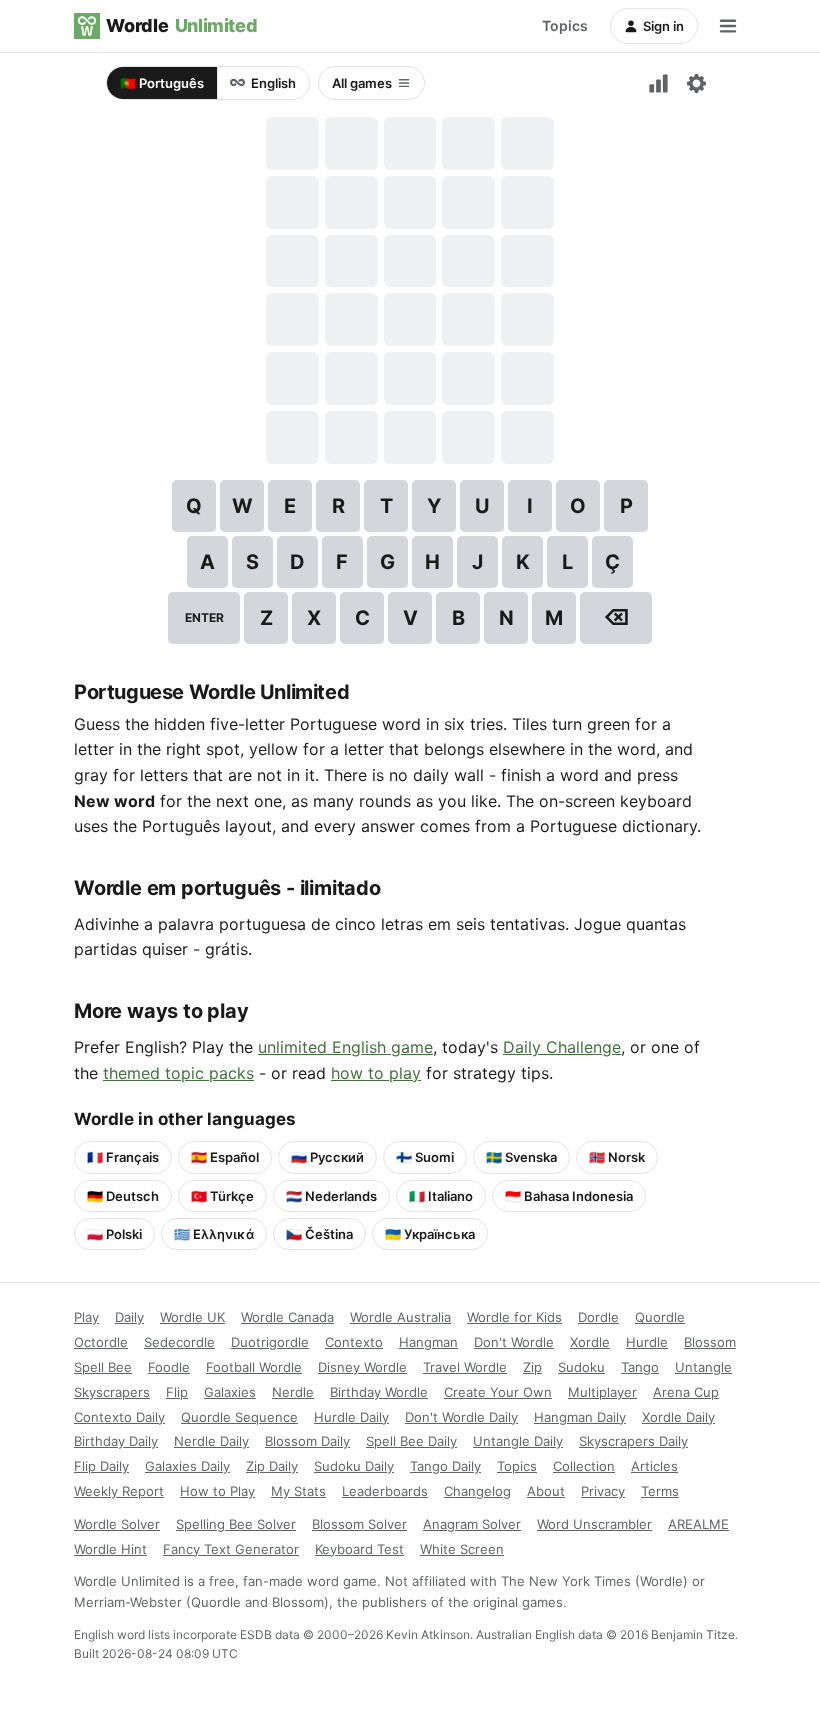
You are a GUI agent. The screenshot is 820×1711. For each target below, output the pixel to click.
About (546, 1491)
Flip (177, 1392)
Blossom (710, 1342)
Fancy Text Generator (231, 1549)
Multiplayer (602, 1392)
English (273, 83)
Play (86, 1317)
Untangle (703, 1367)
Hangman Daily (580, 1417)
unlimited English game (345, 1047)
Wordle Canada (287, 1317)
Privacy (603, 1491)
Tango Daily (445, 1466)
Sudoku (581, 1367)
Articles (654, 1466)
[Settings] (696, 83)
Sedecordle (179, 1342)
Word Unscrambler (594, 1524)
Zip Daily (272, 1466)
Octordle (101, 1342)
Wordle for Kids (514, 1317)
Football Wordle (254, 1367)
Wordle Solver (117, 1524)
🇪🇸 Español (225, 1157)
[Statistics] (658, 83)
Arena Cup (686, 1392)
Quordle (660, 1317)
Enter (204, 617)
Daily (129, 1317)
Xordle (590, 1342)
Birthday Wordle (379, 1392)
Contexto (354, 1342)
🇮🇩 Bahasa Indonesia (569, 1196)
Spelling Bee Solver (236, 1524)
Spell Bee (103, 1367)
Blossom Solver (359, 1524)
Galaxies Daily (187, 1466)
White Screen (462, 1549)
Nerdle (293, 1392)
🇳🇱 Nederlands (331, 1196)
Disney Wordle (362, 1367)
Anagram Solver (472, 1524)
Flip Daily (101, 1466)
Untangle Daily (518, 1441)
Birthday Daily (116, 1441)
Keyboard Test (359, 1549)
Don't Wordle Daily (461, 1417)
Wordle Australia (400, 1317)
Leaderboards (385, 1491)
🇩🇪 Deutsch (123, 1196)
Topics (565, 25)
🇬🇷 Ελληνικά (214, 1234)
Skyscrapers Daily (633, 1441)
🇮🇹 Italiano (441, 1196)
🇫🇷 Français (123, 1157)
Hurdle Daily (351, 1417)
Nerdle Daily (211, 1441)
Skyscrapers (112, 1392)
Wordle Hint (110, 1549)
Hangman (428, 1342)
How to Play (217, 1491)
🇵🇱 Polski (114, 1234)
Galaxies (230, 1392)
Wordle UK (192, 1317)
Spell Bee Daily (411, 1441)
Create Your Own (498, 1392)
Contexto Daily (119, 1417)
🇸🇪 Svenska (521, 1157)
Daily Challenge (562, 1047)
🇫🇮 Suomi (425, 1157)
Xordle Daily (678, 1417)
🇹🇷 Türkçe (222, 1196)
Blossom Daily (307, 1441)
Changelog (477, 1491)
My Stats (298, 1491)
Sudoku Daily (354, 1466)
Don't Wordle (514, 1342)
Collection (584, 1466)
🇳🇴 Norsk (617, 1157)
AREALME (698, 1524)
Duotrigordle (270, 1342)
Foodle (169, 1367)
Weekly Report (119, 1491)
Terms (660, 1491)
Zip (532, 1367)
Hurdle (647, 1342)
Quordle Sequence (239, 1417)
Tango (640, 1367)
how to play (376, 1073)
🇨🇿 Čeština (319, 1234)
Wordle (181, 25)
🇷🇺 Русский (327, 1157)
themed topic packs (178, 1073)
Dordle (598, 1317)
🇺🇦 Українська (430, 1234)
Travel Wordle (465, 1367)
